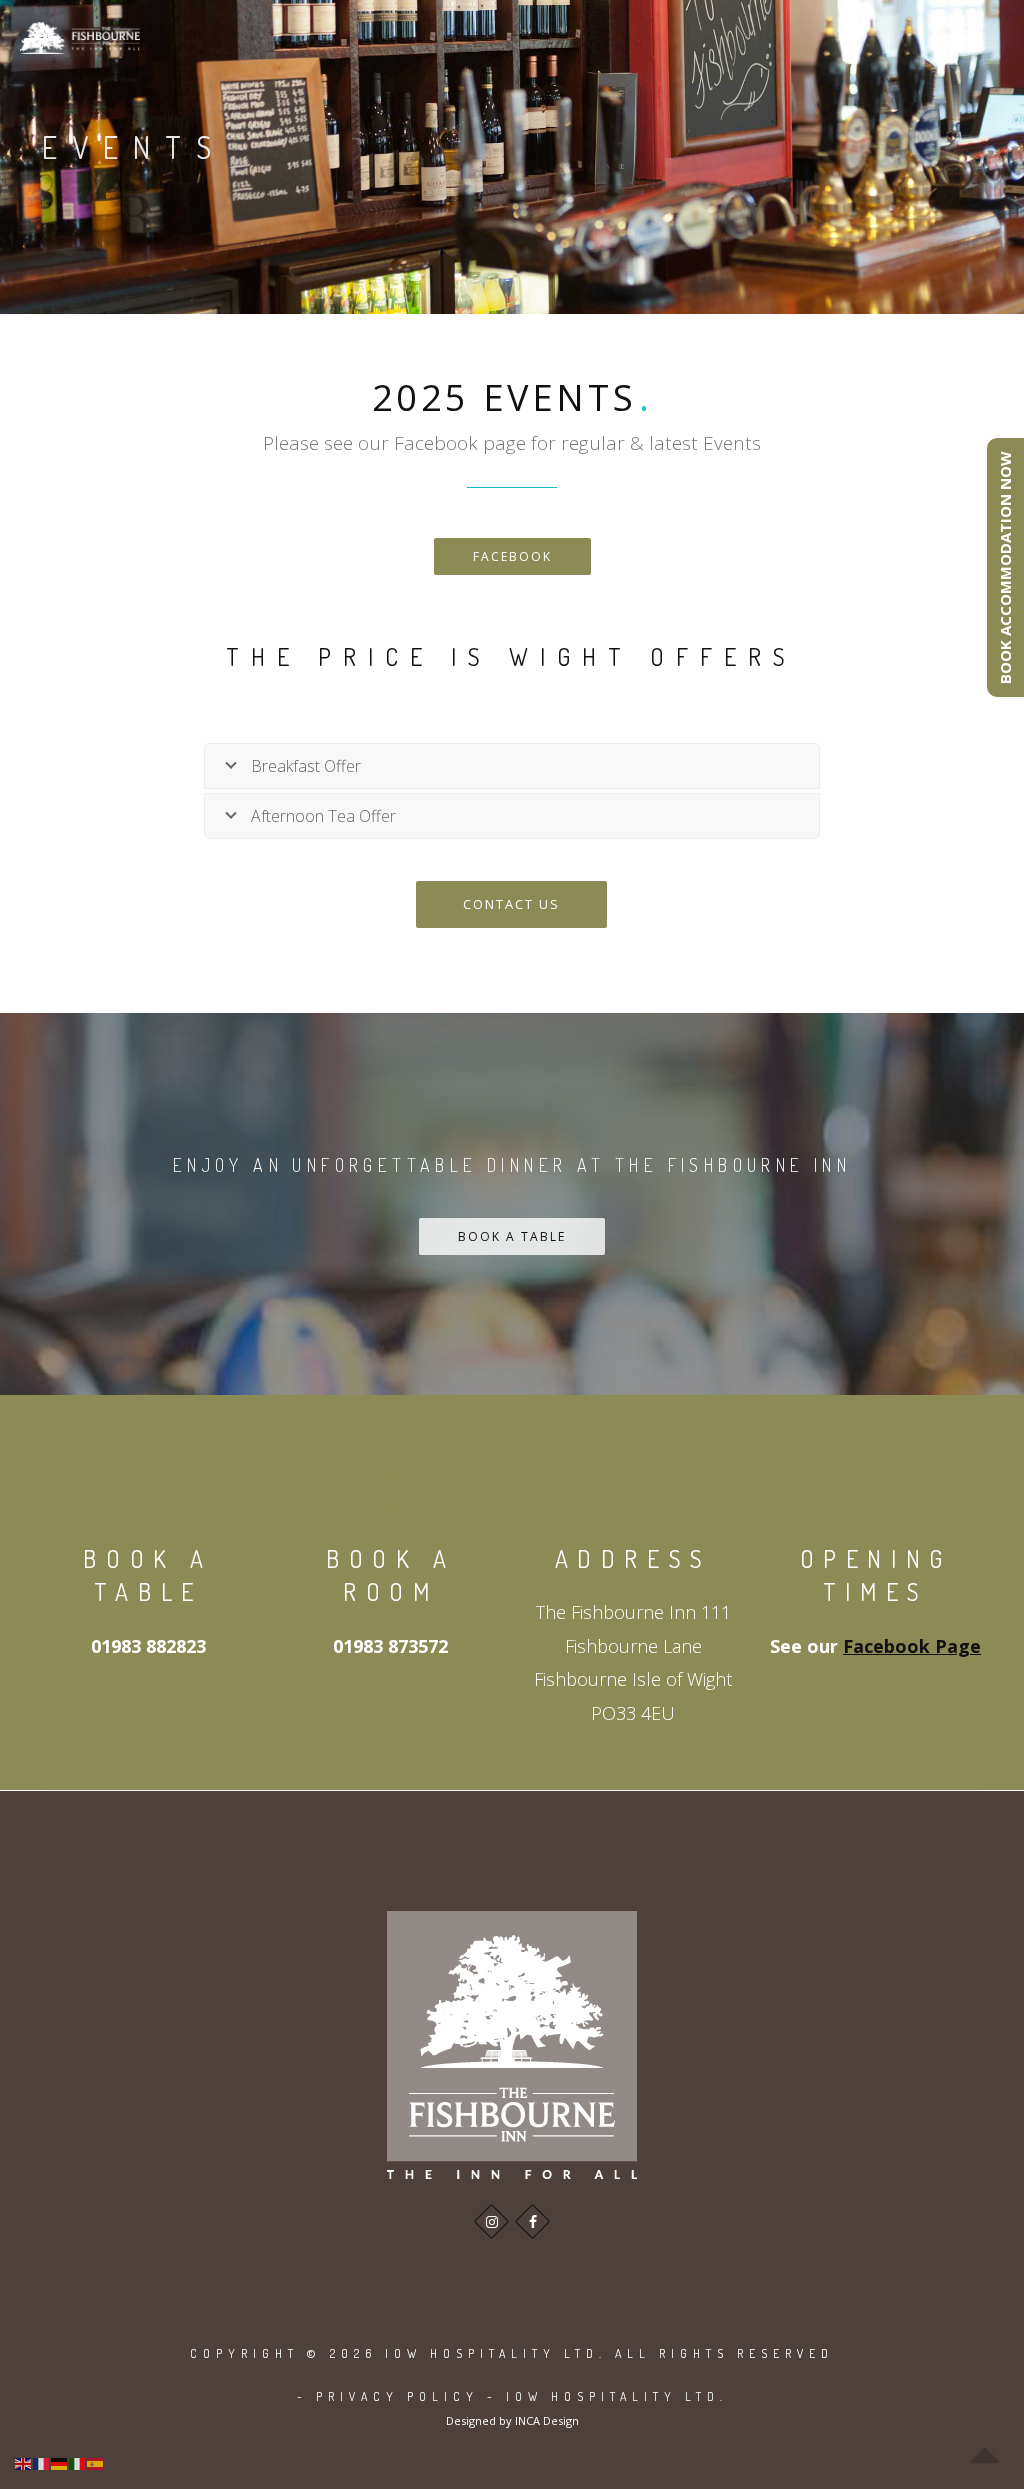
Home (876, 153)
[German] (60, 2462)
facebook (512, 556)
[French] (42, 2462)
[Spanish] (96, 2462)
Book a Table (512, 1236)
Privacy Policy (397, 2396)
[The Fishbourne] (80, 37)
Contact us (511, 904)
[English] (24, 2462)
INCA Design (547, 2420)
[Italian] (78, 2462)
